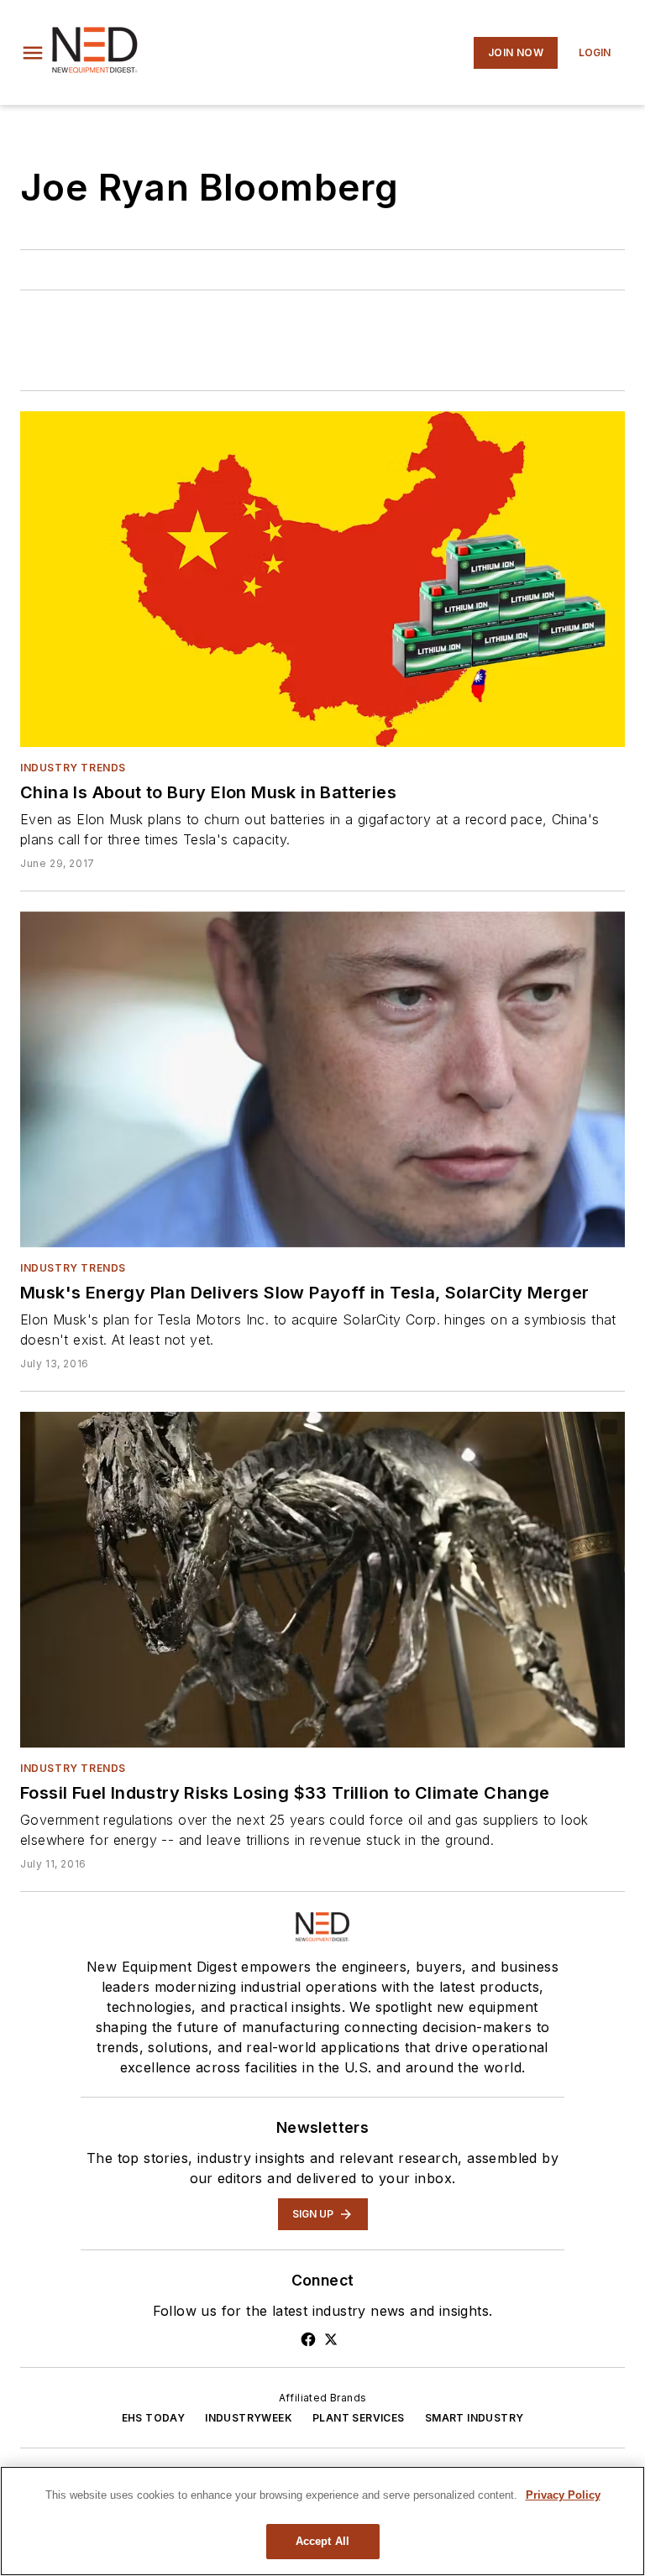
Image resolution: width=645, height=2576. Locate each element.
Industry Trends (73, 768)
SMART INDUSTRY (475, 2418)
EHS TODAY (154, 2418)
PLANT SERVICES (359, 2418)
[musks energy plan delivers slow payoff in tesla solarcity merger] (322, 1079)
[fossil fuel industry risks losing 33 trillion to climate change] (322, 1580)
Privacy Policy (563, 2495)
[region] (322, 2521)
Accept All (322, 2541)
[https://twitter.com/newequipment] (331, 2339)
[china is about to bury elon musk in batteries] (322, 579)
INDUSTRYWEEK (249, 2418)
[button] (33, 53)
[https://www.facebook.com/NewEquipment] (308, 2339)
